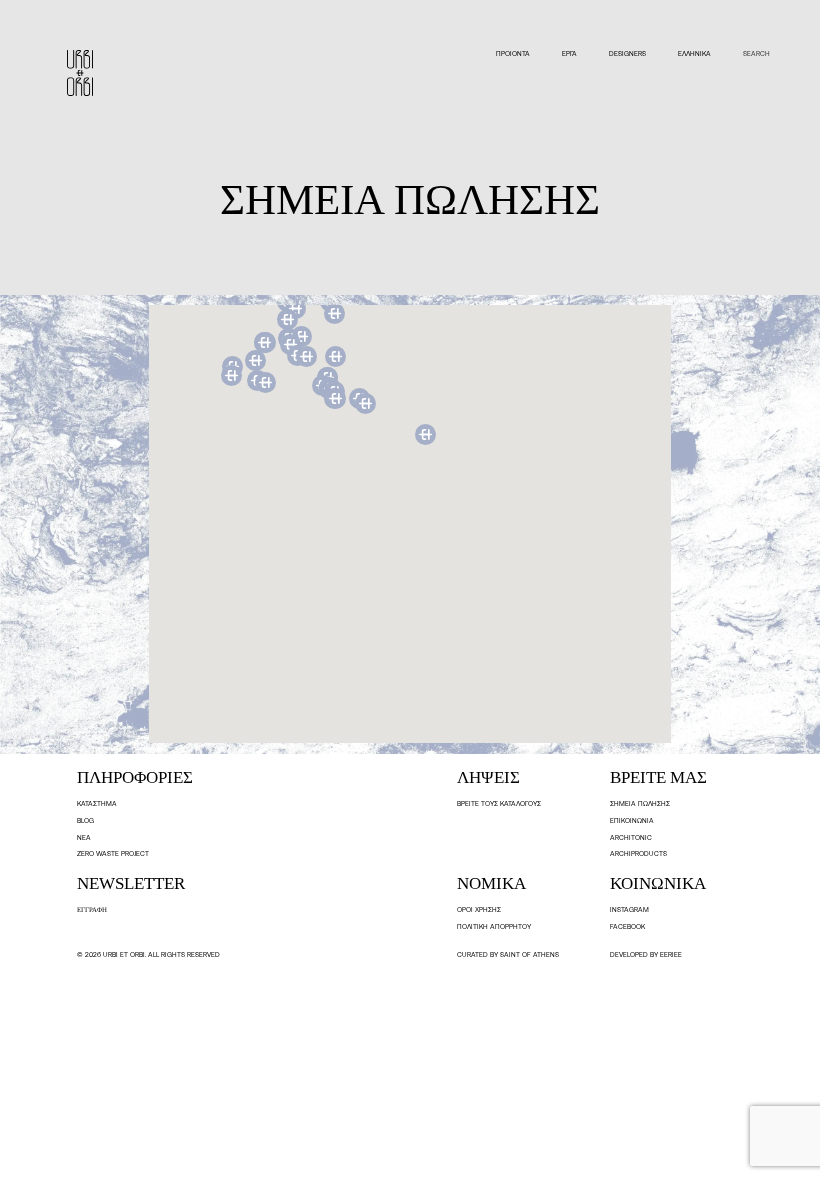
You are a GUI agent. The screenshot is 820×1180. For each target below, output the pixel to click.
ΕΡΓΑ (569, 53)
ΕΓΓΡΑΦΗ (92, 909)
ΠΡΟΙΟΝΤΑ (513, 53)
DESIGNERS (627, 53)
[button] (335, 398)
